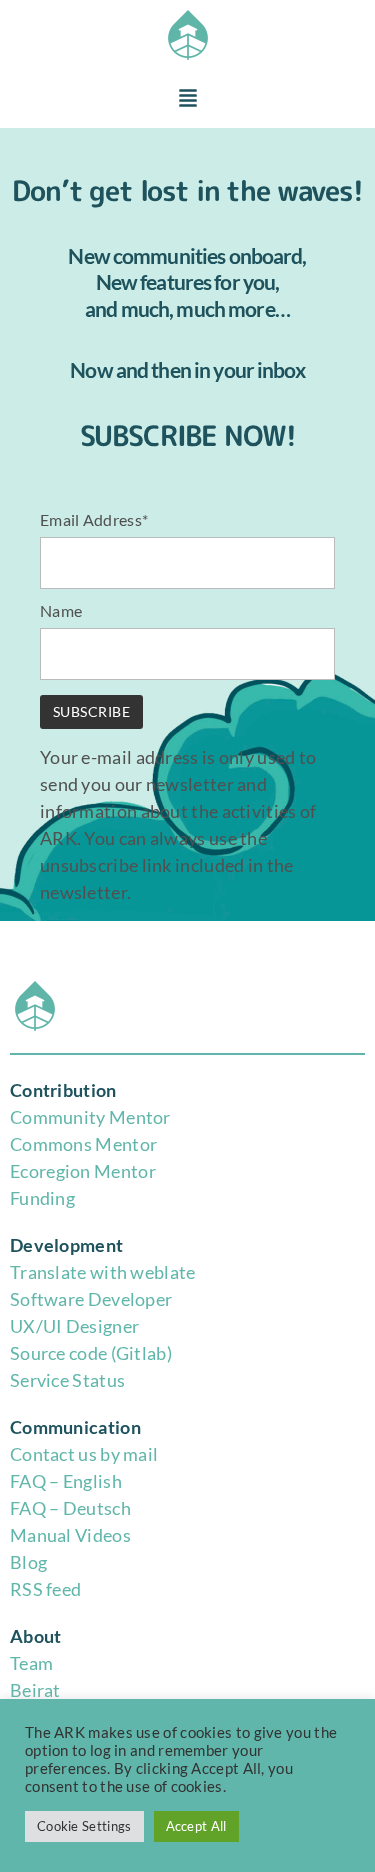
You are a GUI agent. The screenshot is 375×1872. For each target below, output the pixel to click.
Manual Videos (70, 1535)
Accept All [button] (196, 1826)
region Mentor (97, 1171)
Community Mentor (90, 1117)
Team (31, 1663)
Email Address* (94, 519)
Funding (42, 1198)
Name (61, 610)
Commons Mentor (83, 1144)
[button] (188, 99)
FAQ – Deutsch (70, 1508)
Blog (28, 1562)
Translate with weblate (103, 1272)
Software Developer (91, 1299)
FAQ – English (66, 1481)
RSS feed (45, 1589)
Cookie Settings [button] (84, 1826)
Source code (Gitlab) (91, 1353)
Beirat (35, 1690)
